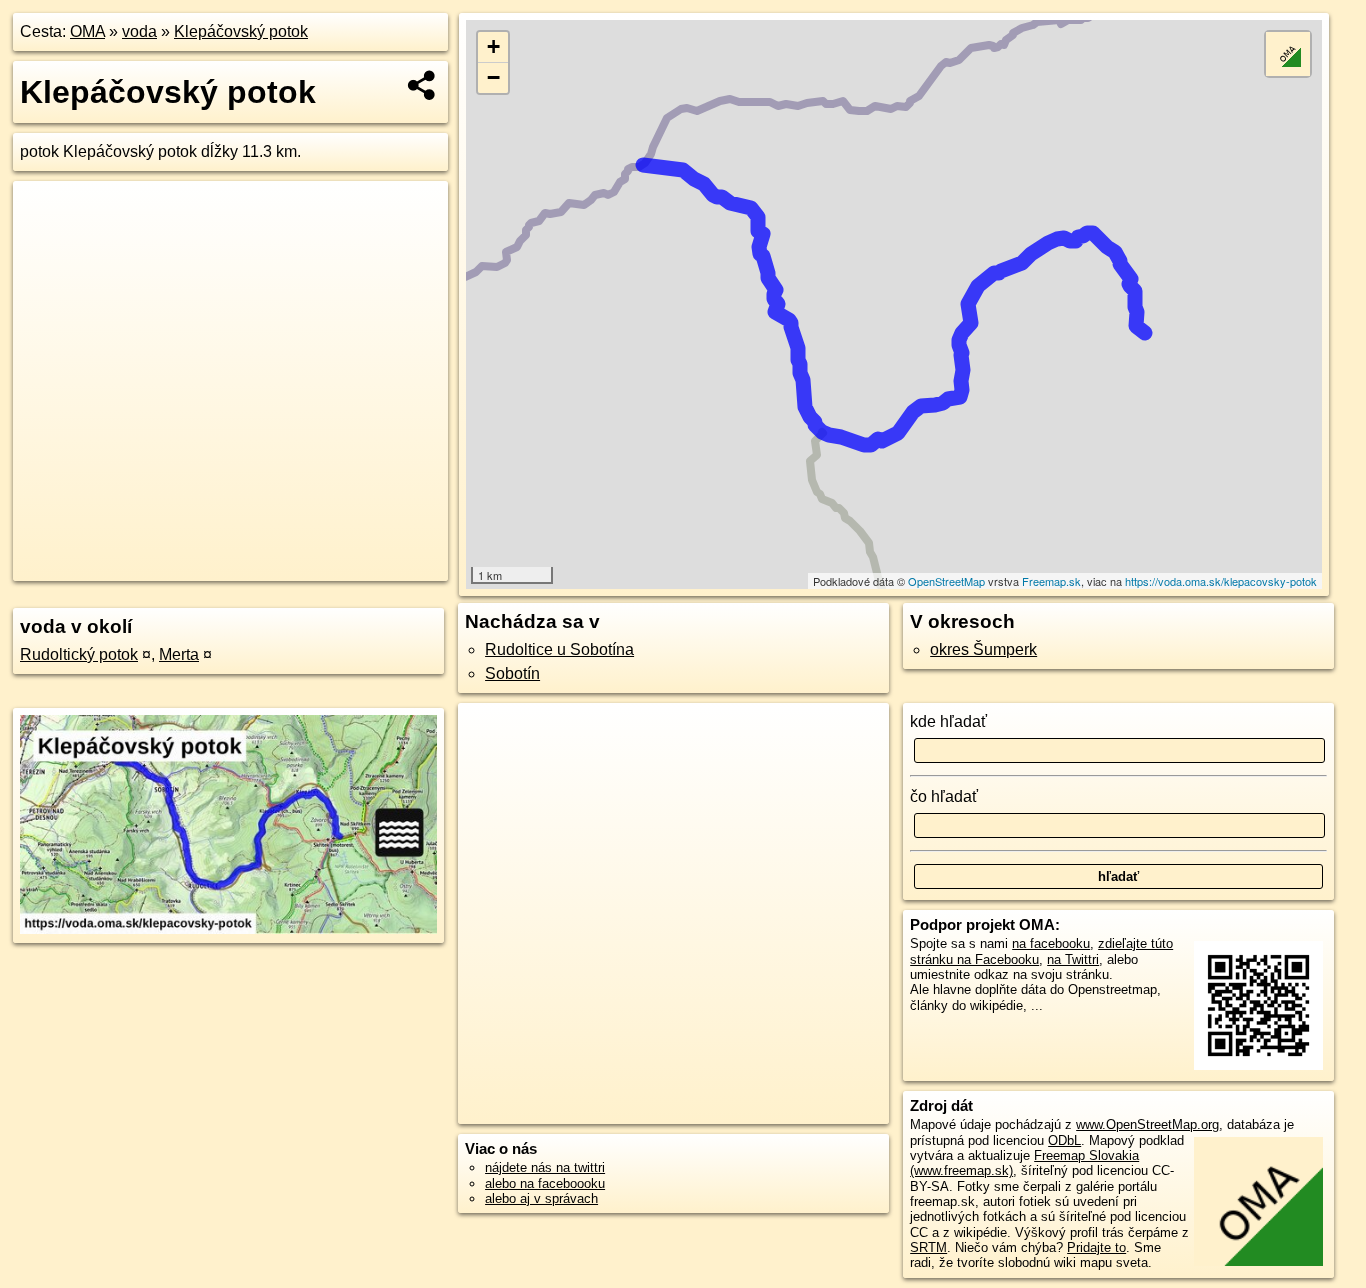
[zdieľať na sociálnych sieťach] (422, 85)
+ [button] (493, 46)
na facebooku (1051, 943)
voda (139, 31)
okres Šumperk (983, 649)
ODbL (1064, 1140)
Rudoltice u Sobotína (559, 649)
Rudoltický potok (79, 654)
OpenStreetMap (946, 581)
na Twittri (1073, 959)
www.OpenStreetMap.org (1147, 1124)
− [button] (493, 77)
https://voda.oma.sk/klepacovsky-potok (1221, 581)
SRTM (928, 1247)
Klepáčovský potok (241, 31)
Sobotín (512, 673)
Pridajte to (1096, 1247)
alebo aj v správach (541, 1198)
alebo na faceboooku (545, 1183)
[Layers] (1288, 54)
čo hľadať (944, 796)
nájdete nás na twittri (545, 1167)
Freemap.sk (1051, 581)
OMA (87, 31)
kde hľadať (948, 721)
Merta (179, 654)
